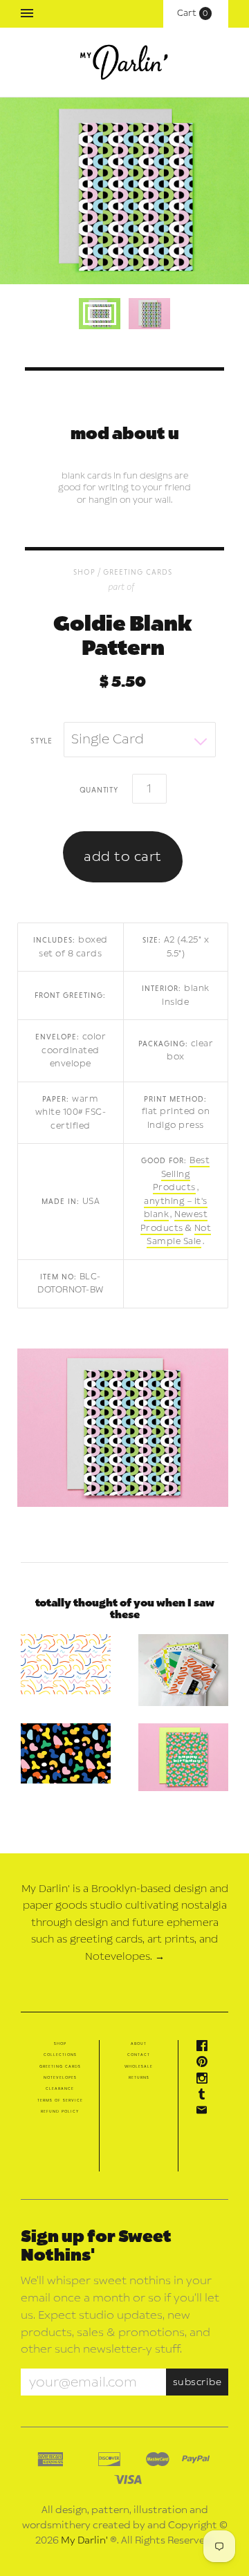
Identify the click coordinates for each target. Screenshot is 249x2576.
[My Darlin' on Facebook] (205, 2048)
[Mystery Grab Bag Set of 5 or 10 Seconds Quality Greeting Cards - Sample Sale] (183, 1670)
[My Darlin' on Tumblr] (205, 2097)
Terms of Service (60, 2100)
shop (84, 572)
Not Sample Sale (179, 1235)
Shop (60, 2044)
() (196, 13)
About (139, 2044)
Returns (139, 2077)
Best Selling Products (182, 1174)
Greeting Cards (138, 572)
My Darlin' (84, 2540)
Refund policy (60, 2111)
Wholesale (139, 2066)
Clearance (60, 2088)
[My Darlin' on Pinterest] (205, 2064)
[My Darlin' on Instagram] (205, 2081)
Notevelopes (60, 2077)
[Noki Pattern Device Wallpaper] (66, 1753)
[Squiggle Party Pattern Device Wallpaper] (66, 1664)
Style (41, 740)
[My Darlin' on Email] (205, 2113)
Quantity (99, 789)
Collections (60, 2055)
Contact (139, 2055)
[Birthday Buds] (183, 1757)
